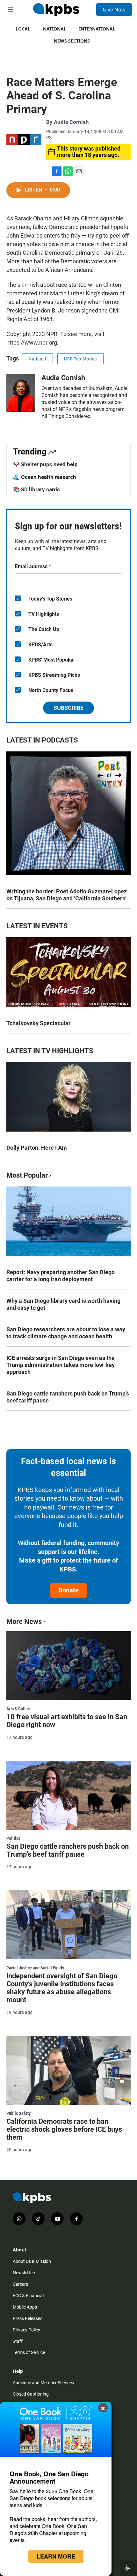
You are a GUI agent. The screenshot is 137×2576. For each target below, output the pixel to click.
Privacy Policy (26, 2330)
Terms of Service (29, 2352)
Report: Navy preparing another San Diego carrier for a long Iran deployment (61, 1276)
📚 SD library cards (36, 489)
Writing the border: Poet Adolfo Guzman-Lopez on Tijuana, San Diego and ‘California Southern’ (67, 895)
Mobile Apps (25, 2307)
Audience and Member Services (43, 2383)
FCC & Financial (28, 2296)
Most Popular (27, 1175)
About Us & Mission (32, 2261)
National (55, 29)
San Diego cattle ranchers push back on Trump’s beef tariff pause (68, 1397)
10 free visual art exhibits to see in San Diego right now (67, 1721)
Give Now (114, 10)
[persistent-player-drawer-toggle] (129, 2568)
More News (24, 1621)
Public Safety (18, 2113)
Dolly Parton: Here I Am (37, 1148)
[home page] (56, 10)
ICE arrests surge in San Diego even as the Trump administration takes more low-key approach (61, 1365)
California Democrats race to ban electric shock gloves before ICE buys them (64, 2129)
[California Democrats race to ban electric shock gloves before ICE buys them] (68, 2070)
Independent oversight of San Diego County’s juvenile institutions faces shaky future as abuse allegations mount (62, 1988)
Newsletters (25, 2273)
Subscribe (68, 708)
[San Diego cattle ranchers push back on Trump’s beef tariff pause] (68, 1795)
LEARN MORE (56, 2556)
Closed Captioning (31, 2394)
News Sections (72, 41)
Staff (18, 2341)
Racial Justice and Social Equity (35, 1968)
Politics (13, 1838)
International (97, 29)
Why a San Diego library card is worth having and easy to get (63, 1304)
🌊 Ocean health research (45, 477)
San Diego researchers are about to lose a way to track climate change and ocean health (66, 1333)
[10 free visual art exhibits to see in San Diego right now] (68, 1666)
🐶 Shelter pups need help (45, 464)
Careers (20, 2284)
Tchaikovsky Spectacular (39, 1023)
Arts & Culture (19, 1709)
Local (23, 29)
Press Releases (28, 2318)
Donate (68, 1590)
